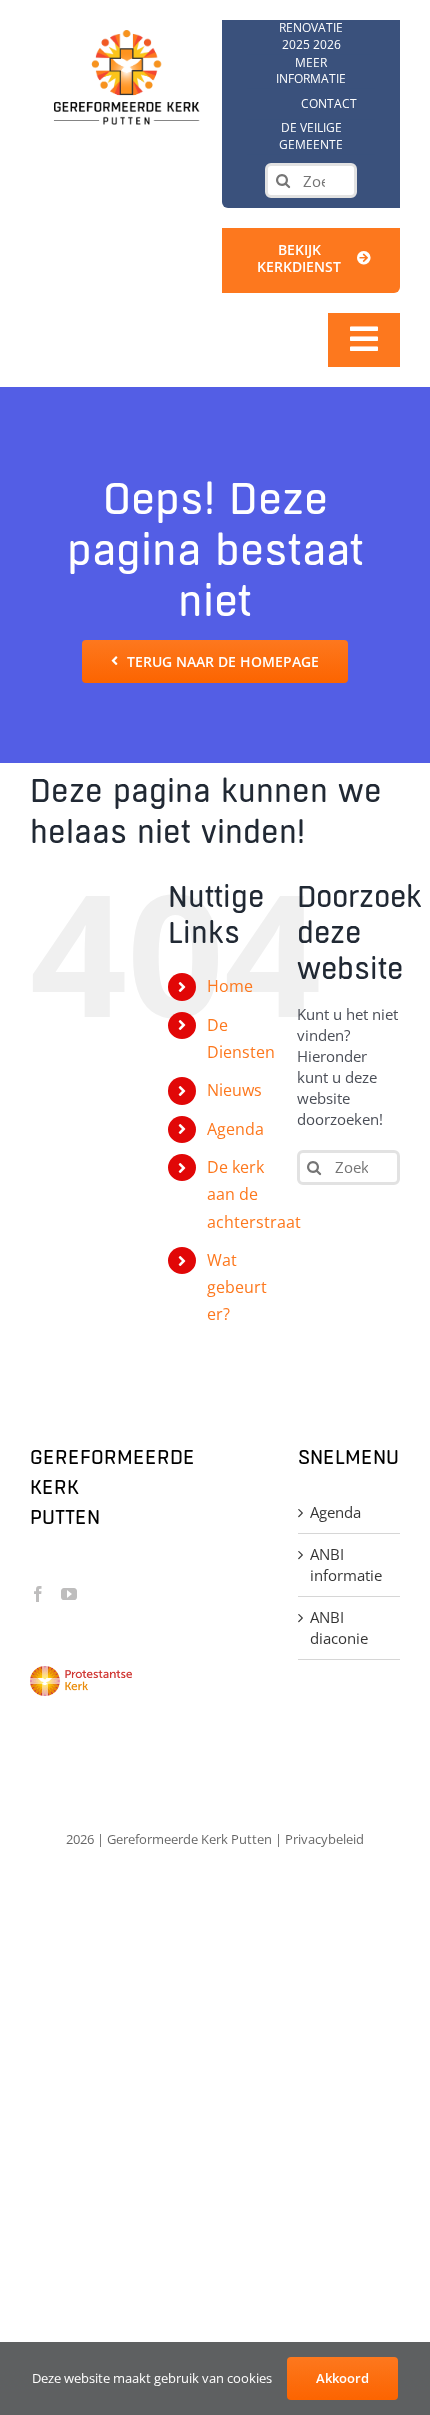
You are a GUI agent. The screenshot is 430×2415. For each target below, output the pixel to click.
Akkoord (342, 2378)
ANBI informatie (346, 1564)
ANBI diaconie (339, 1627)
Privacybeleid (324, 1839)
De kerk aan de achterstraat (254, 1194)
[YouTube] (69, 1594)
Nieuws (234, 1090)
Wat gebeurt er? (237, 1287)
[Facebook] (38, 1594)
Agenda (235, 1129)
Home (230, 986)
